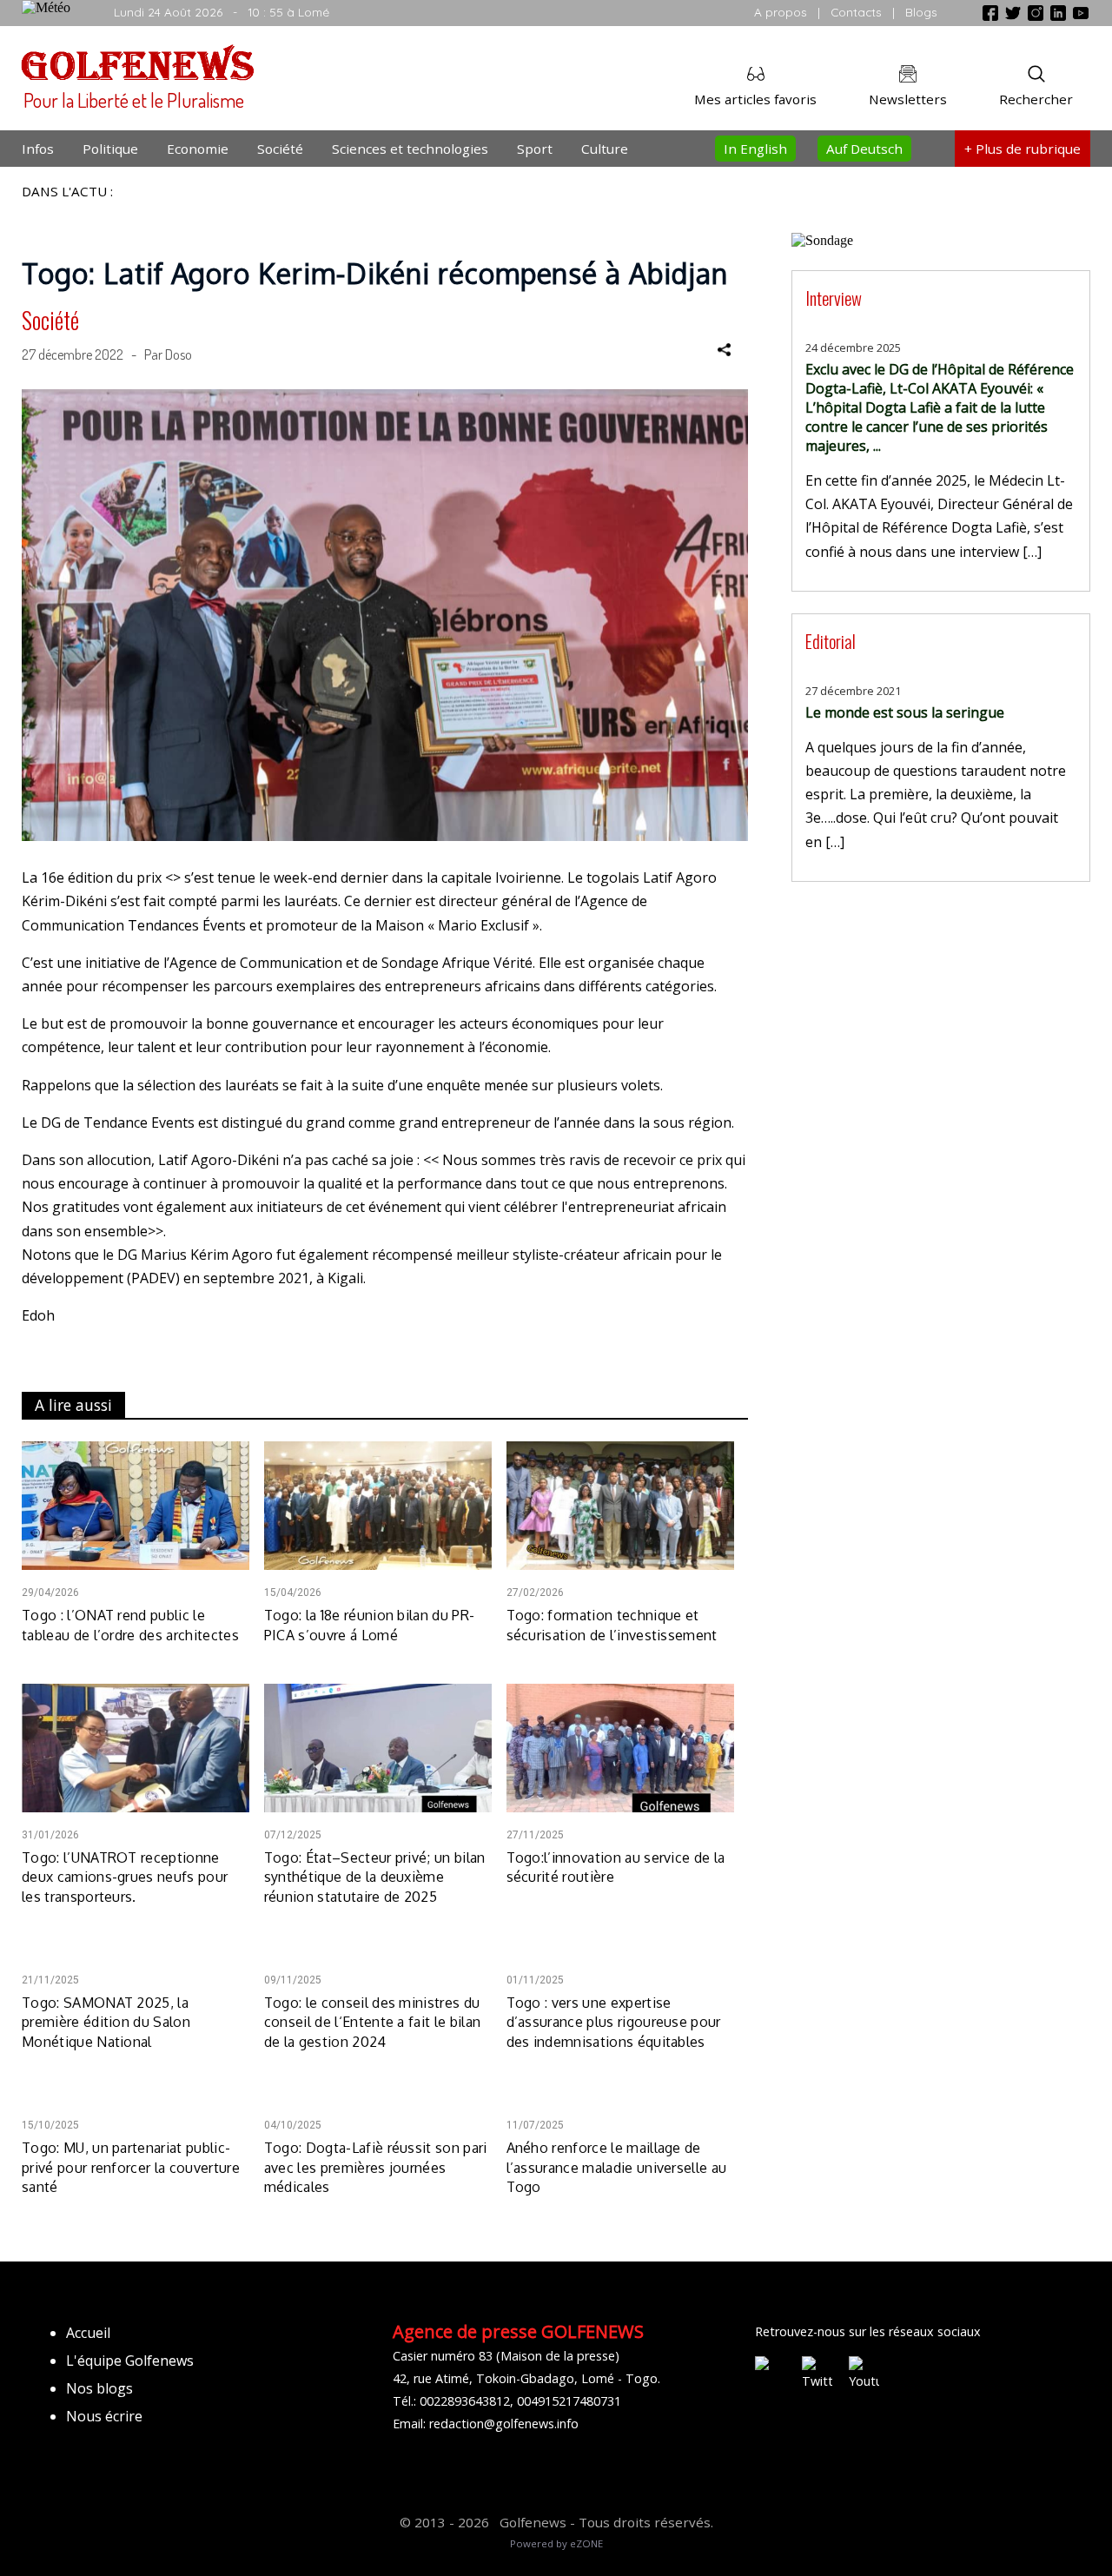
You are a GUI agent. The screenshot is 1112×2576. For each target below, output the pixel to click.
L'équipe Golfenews (130, 2361)
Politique (110, 149)
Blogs (921, 12)
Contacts (856, 12)
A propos (781, 12)
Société (280, 149)
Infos (38, 149)
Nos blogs (99, 2388)
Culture (605, 149)
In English (755, 149)
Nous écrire (104, 2416)
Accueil (88, 2333)
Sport (535, 149)
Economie (198, 149)
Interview (834, 298)
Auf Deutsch (864, 149)
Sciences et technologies (410, 149)
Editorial (831, 641)
